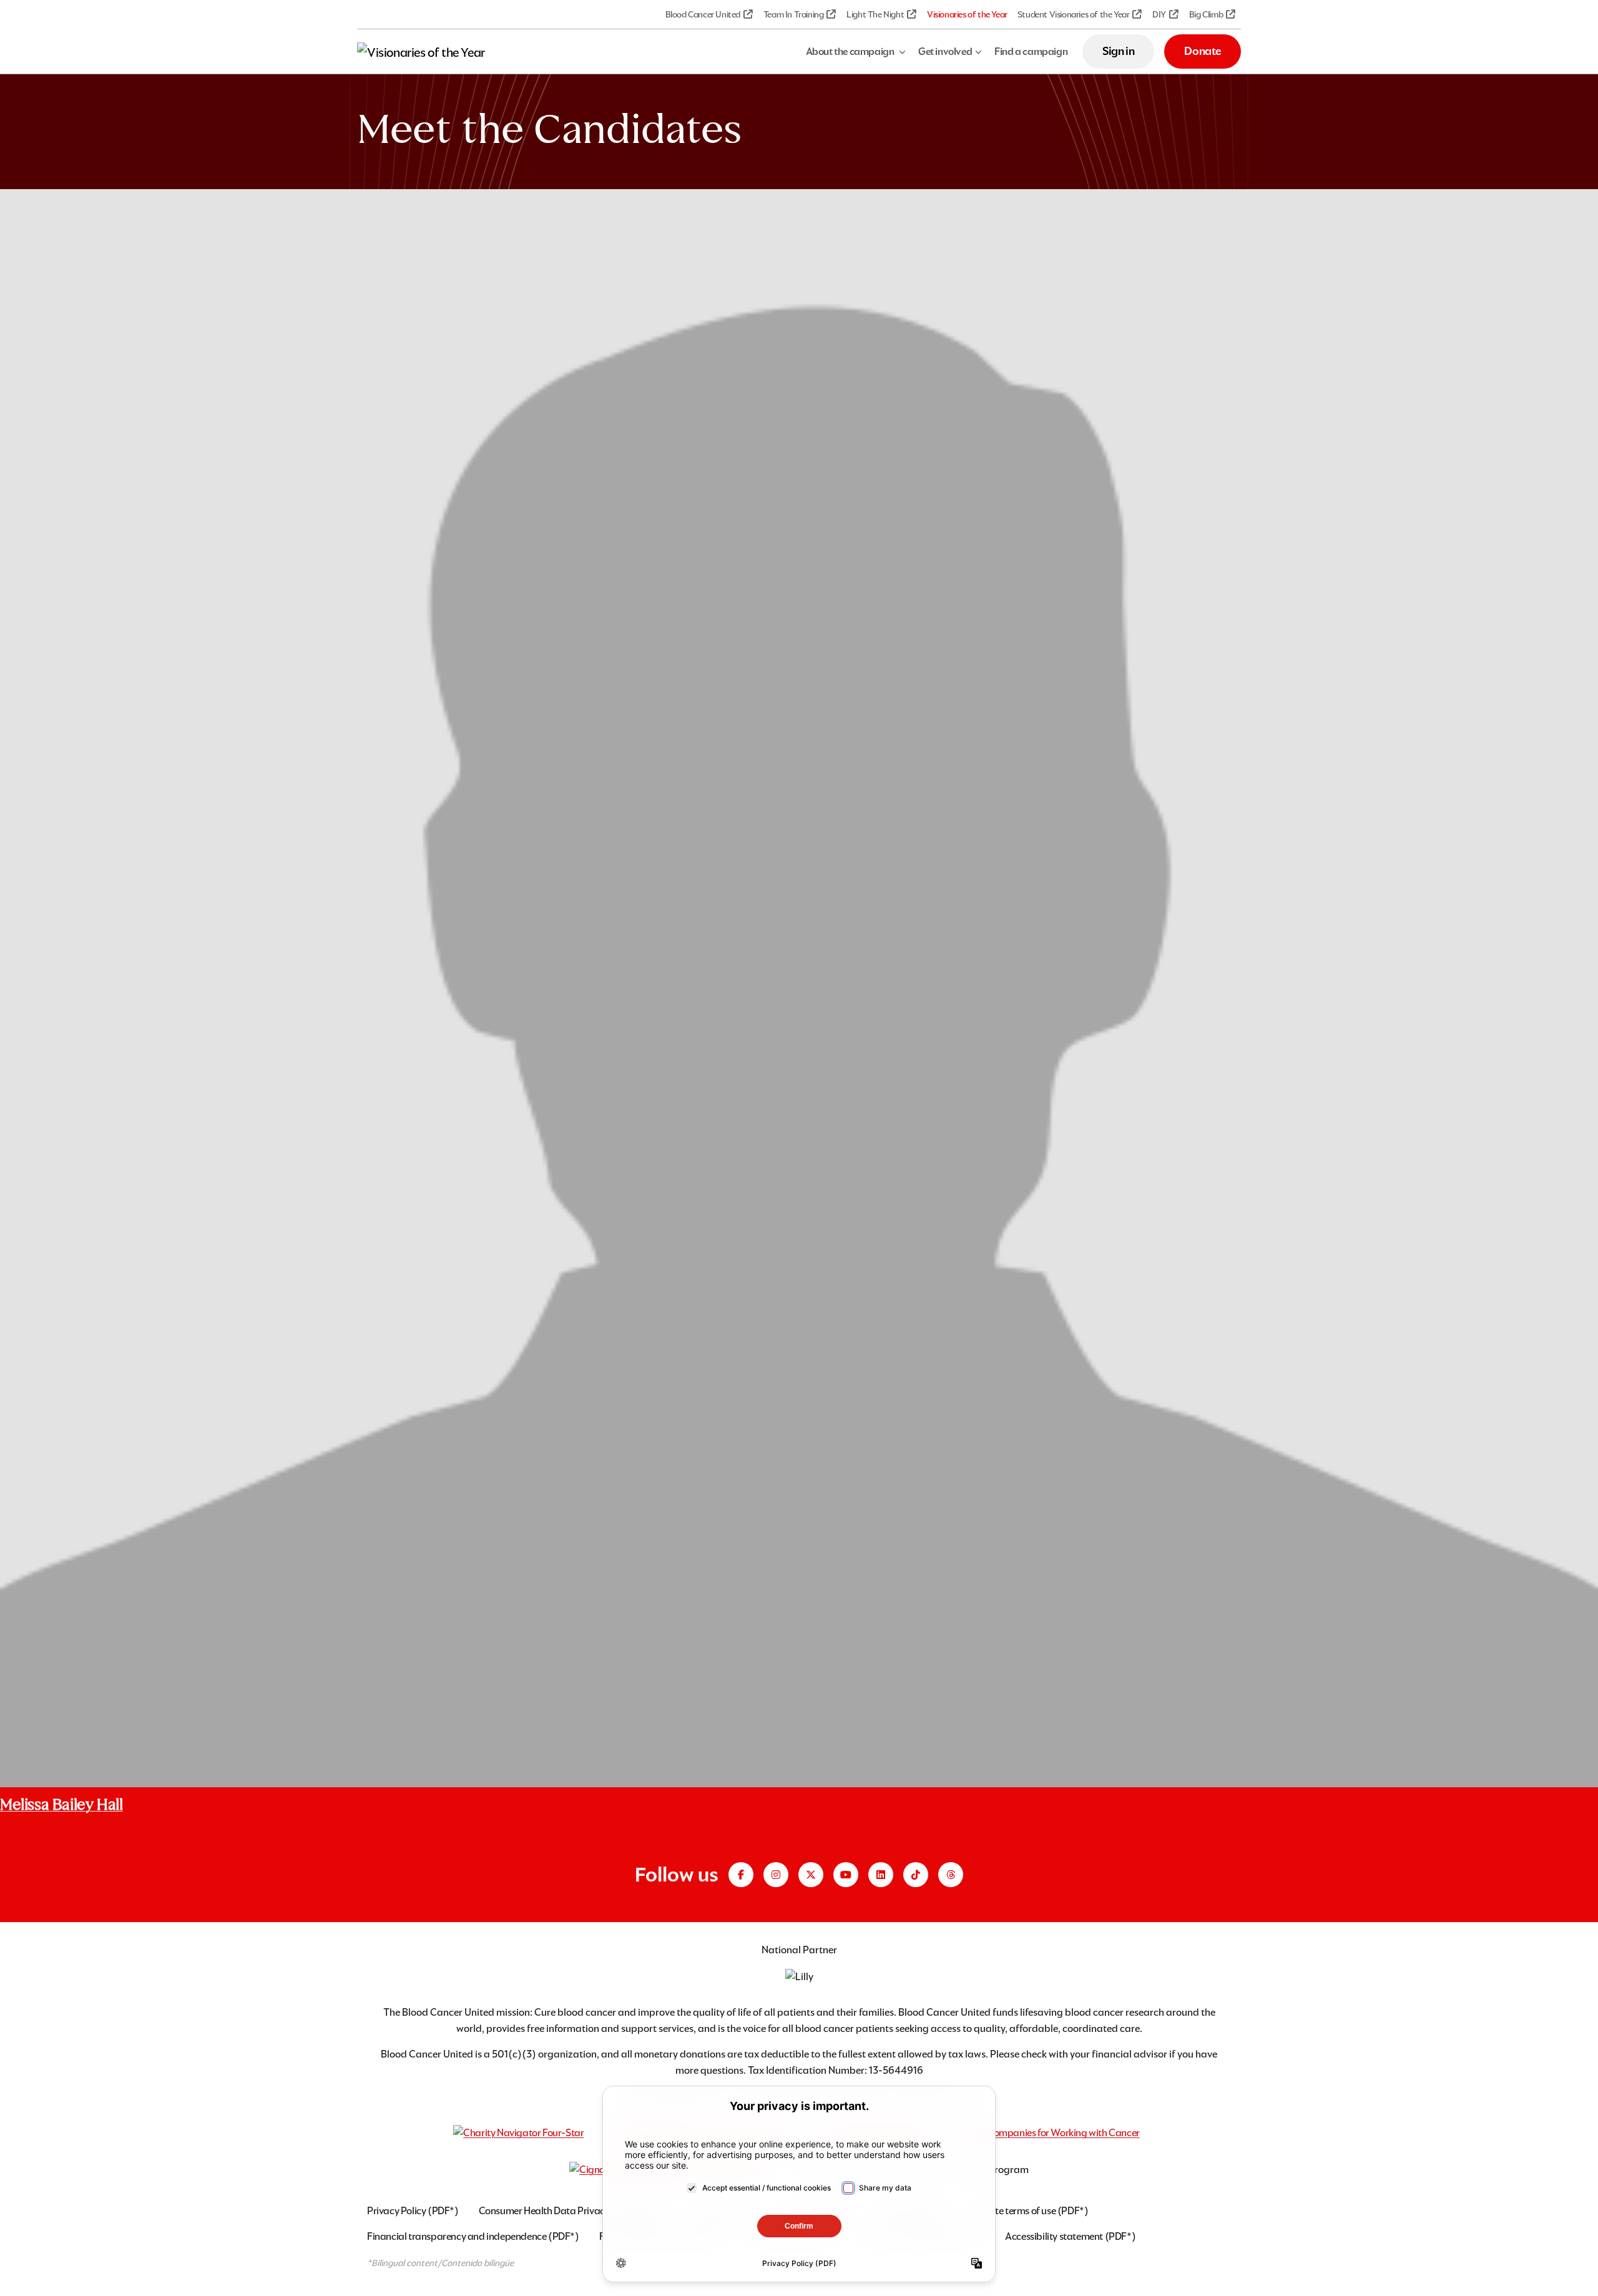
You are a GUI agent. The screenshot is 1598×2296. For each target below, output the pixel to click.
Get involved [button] (945, 52)
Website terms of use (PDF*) (1028, 2211)
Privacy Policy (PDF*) (413, 2211)
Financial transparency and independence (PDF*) (473, 2236)
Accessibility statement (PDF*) (1070, 2236)
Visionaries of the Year (967, 14)
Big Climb (1206, 14)
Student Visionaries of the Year (1074, 14)
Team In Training (794, 14)
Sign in (1118, 51)
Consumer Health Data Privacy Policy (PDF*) (574, 2211)
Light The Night (875, 14)
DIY (1159, 14)
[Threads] (951, 1875)
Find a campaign (1031, 52)
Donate (1203, 51)
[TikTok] (916, 1875)
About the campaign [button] (851, 52)
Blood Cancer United (703, 14)
